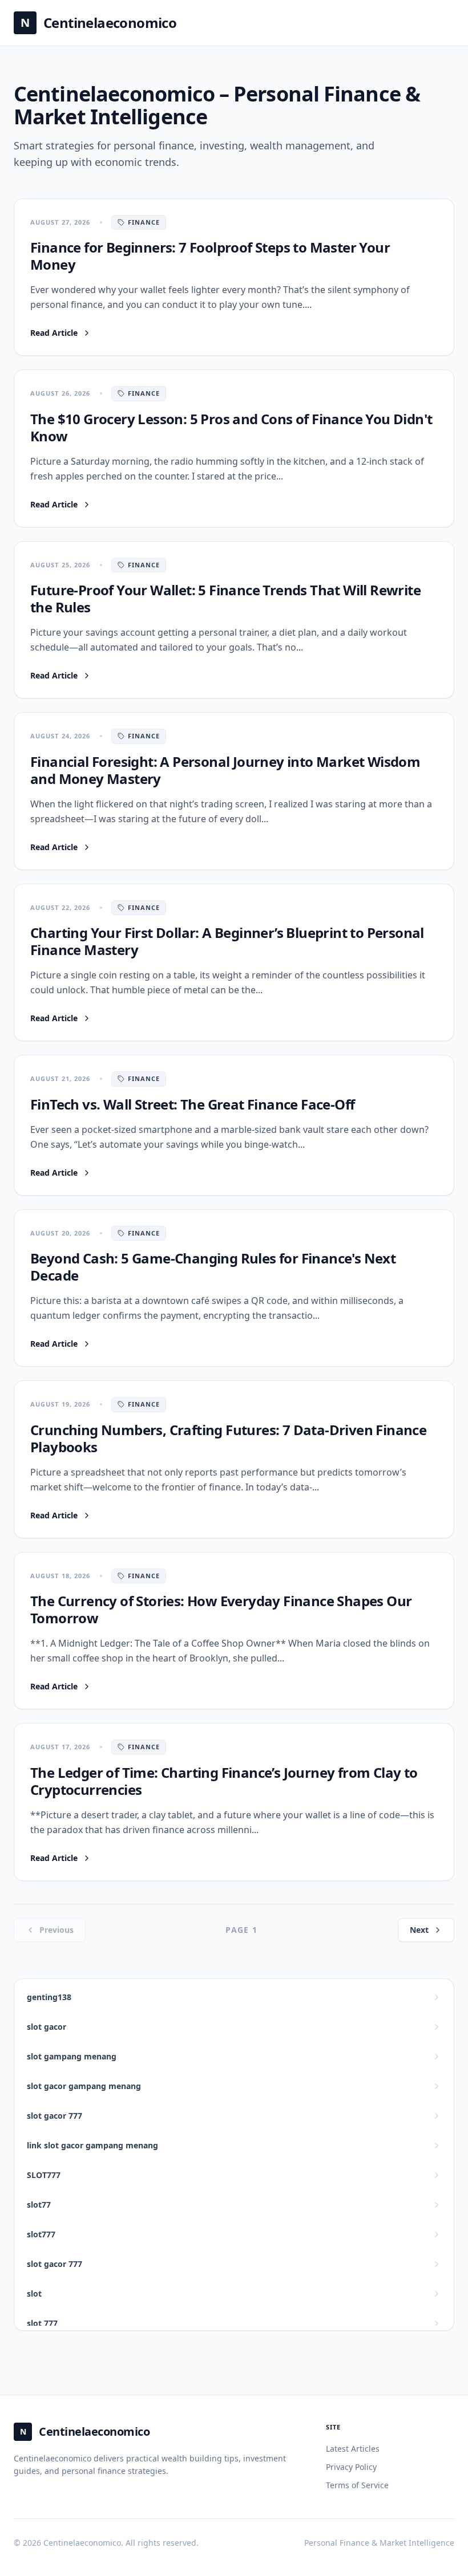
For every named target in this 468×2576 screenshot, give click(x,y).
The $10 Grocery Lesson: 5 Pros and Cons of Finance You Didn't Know (231, 427)
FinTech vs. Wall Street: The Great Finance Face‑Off (192, 1104)
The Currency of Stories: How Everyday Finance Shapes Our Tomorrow (221, 1609)
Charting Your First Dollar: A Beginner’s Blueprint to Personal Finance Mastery (227, 941)
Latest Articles (353, 2449)
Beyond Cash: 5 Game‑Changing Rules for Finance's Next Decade (213, 1267)
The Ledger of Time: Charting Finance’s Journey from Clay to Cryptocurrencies (224, 1781)
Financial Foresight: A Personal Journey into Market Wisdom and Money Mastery (225, 770)
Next (419, 1930)
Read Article (61, 333)
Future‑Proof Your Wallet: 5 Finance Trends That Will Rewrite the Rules (225, 598)
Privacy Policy (351, 2467)
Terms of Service (357, 2485)
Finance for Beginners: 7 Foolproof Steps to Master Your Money (210, 256)
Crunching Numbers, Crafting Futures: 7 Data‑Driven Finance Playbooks (228, 1438)
